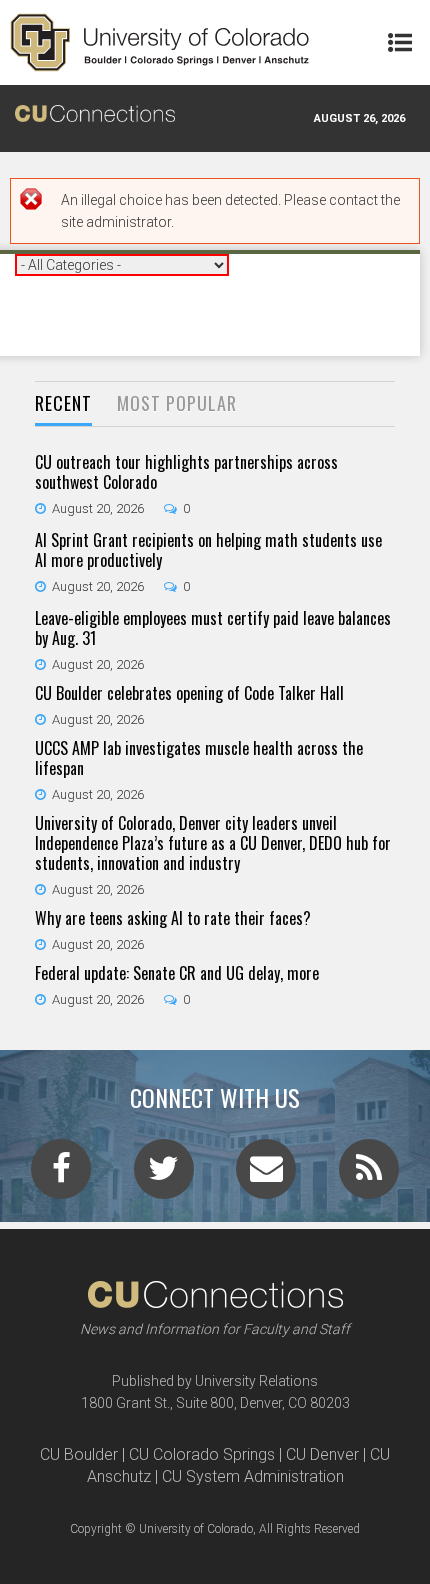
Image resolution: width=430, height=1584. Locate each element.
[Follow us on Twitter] (164, 1175)
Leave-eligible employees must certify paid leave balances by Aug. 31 (213, 628)
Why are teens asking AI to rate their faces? (173, 918)
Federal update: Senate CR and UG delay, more (177, 973)
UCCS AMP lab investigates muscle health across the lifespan (199, 758)
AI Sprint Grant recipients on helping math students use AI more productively (208, 550)
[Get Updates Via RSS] (369, 1175)
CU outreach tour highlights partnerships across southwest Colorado (186, 472)
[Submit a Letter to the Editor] (266, 1175)
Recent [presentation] (63, 403)
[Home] (160, 42)
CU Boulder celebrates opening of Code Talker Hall (189, 693)
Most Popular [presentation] (177, 403)
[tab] (63, 404)
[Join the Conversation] (61, 1175)
